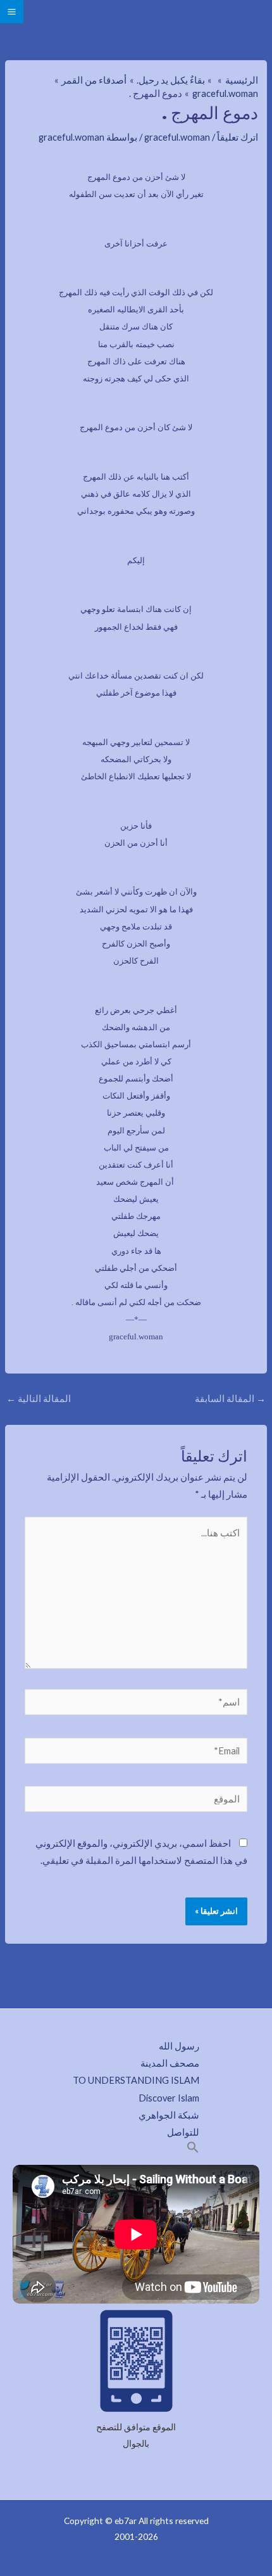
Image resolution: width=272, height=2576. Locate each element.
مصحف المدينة (170, 2063)
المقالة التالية (39, 1399)
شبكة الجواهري (169, 2115)
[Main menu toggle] (12, 12)
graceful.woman (177, 137)
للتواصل (183, 2132)
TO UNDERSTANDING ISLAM (136, 2080)
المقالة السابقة (230, 1399)
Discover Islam (169, 2098)
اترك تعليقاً (238, 137)
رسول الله (179, 2046)
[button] (193, 2150)
